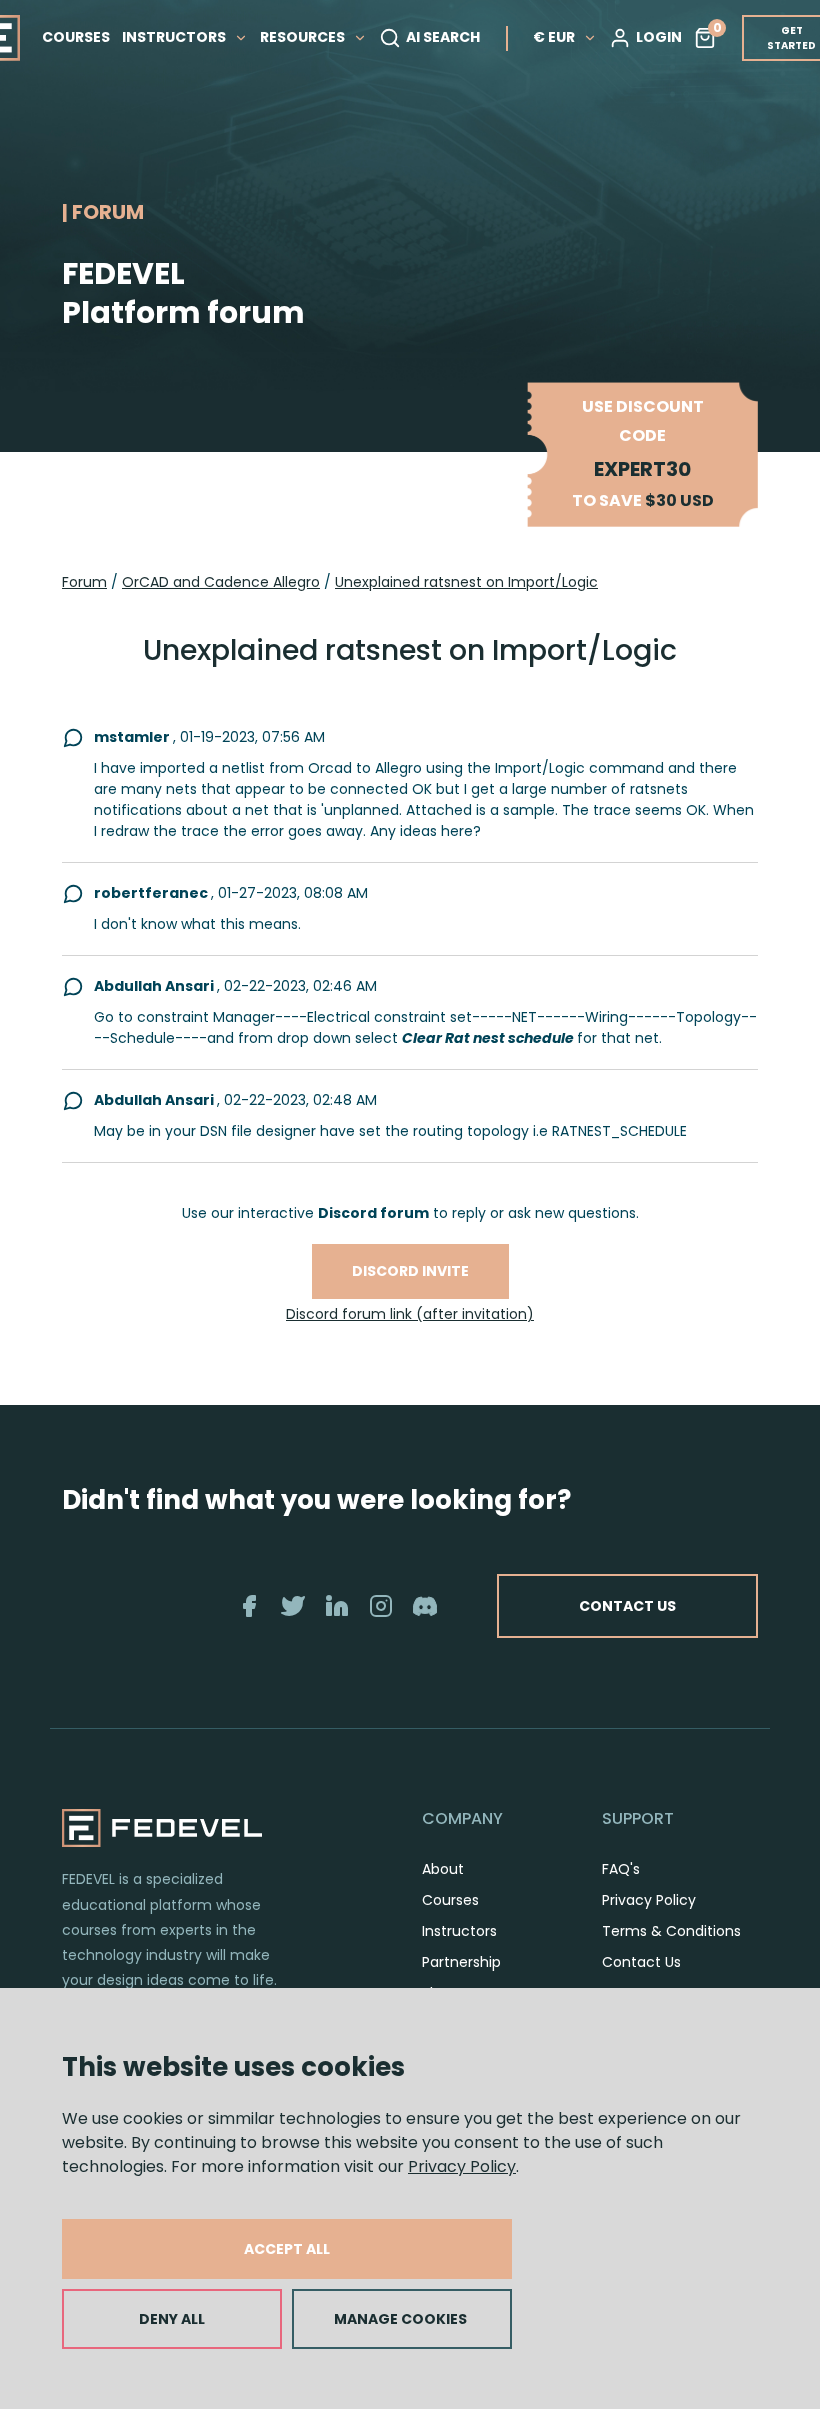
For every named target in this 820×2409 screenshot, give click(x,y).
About (443, 1869)
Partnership (461, 1962)
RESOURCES (304, 37)
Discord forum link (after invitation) (410, 1314)
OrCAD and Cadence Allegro (221, 582)
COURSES (76, 37)
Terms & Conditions (671, 1931)
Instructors (459, 1931)
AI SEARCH (443, 37)
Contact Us (641, 1962)
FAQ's (621, 1869)
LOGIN (659, 37)
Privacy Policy (462, 2166)
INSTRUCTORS (175, 37)
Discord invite (410, 1271)
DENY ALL (172, 2319)
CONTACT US (627, 1606)
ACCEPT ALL (287, 2249)
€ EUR (554, 37)
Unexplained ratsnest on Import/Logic (466, 582)
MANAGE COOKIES (400, 2319)
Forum (84, 582)
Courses (450, 1900)
